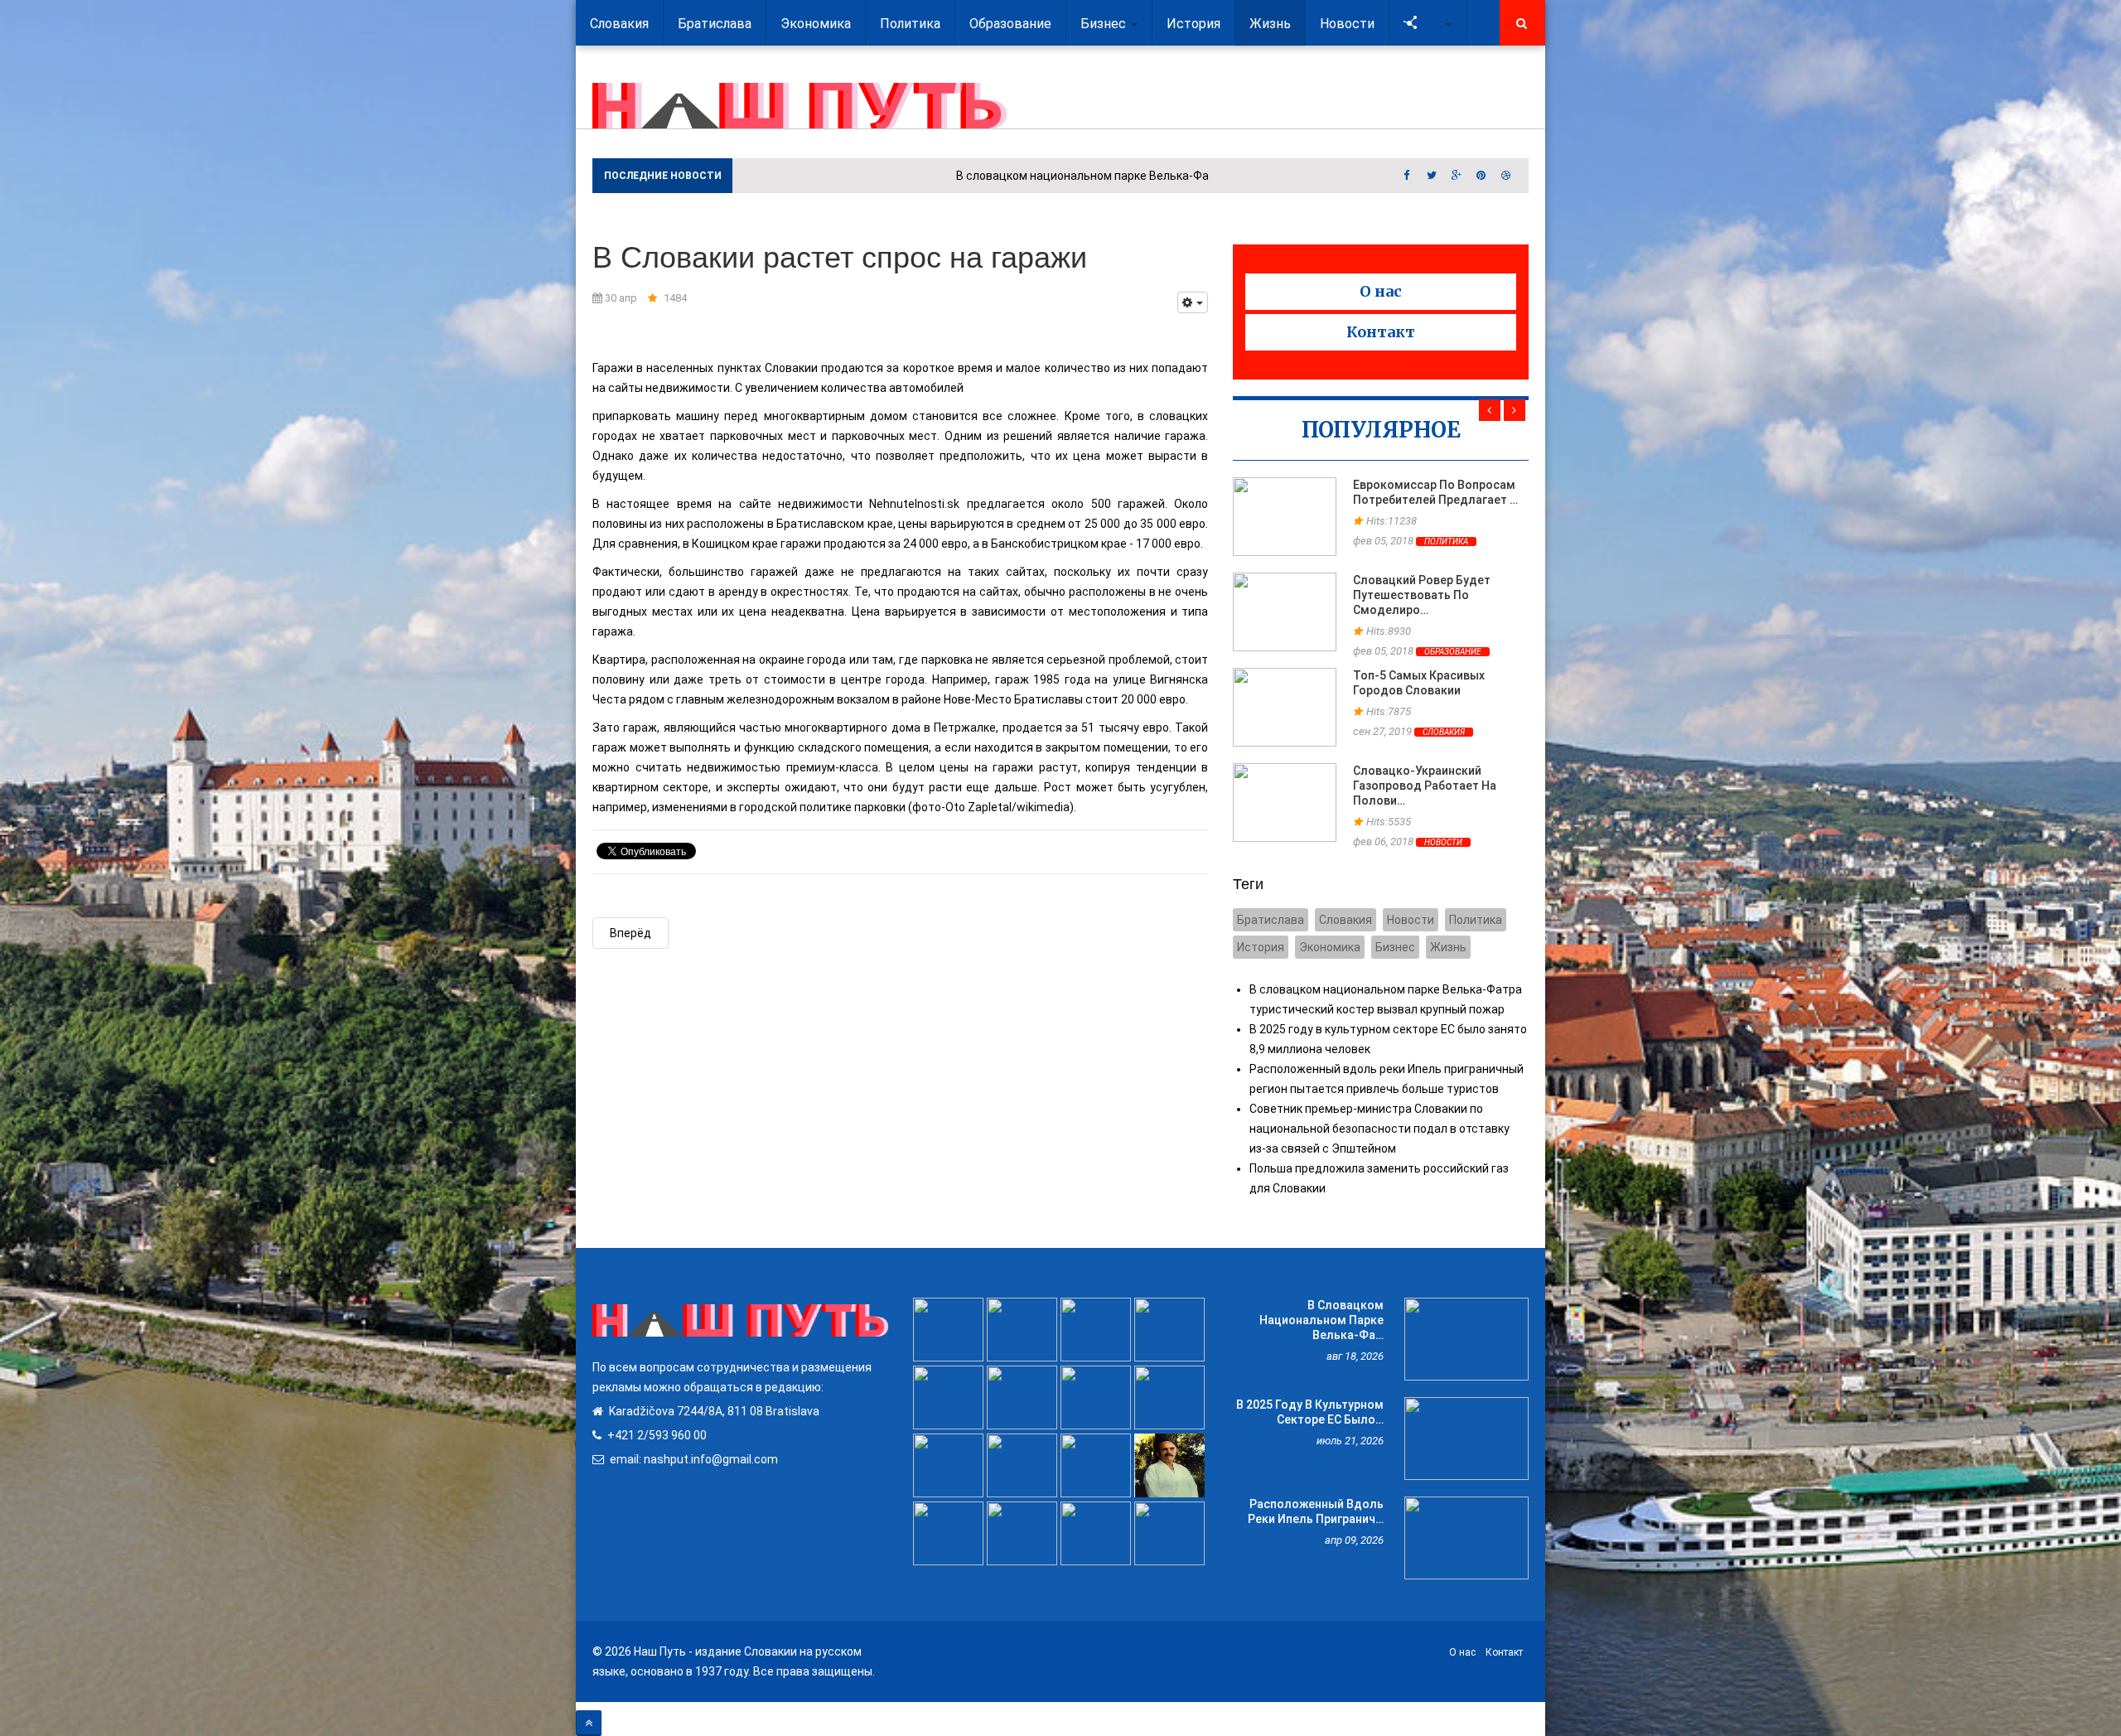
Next (1515, 410)
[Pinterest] (1481, 176)
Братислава (1271, 920)
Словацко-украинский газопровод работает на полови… (1425, 786)
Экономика (1330, 947)
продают (619, 592)
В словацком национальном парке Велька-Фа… (1321, 1320)
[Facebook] (1407, 176)
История (1261, 947)
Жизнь (1448, 947)
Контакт (1381, 332)
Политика (1446, 542)
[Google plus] (1457, 176)
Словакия (1444, 732)
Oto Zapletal (978, 807)
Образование (1453, 652)
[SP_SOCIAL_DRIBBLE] (1506, 176)
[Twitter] (1432, 176)
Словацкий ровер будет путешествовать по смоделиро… (1422, 595)
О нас (1381, 291)
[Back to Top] (589, 1723)
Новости (1443, 842)
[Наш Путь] (800, 106)
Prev (1490, 410)
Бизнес (1395, 947)
